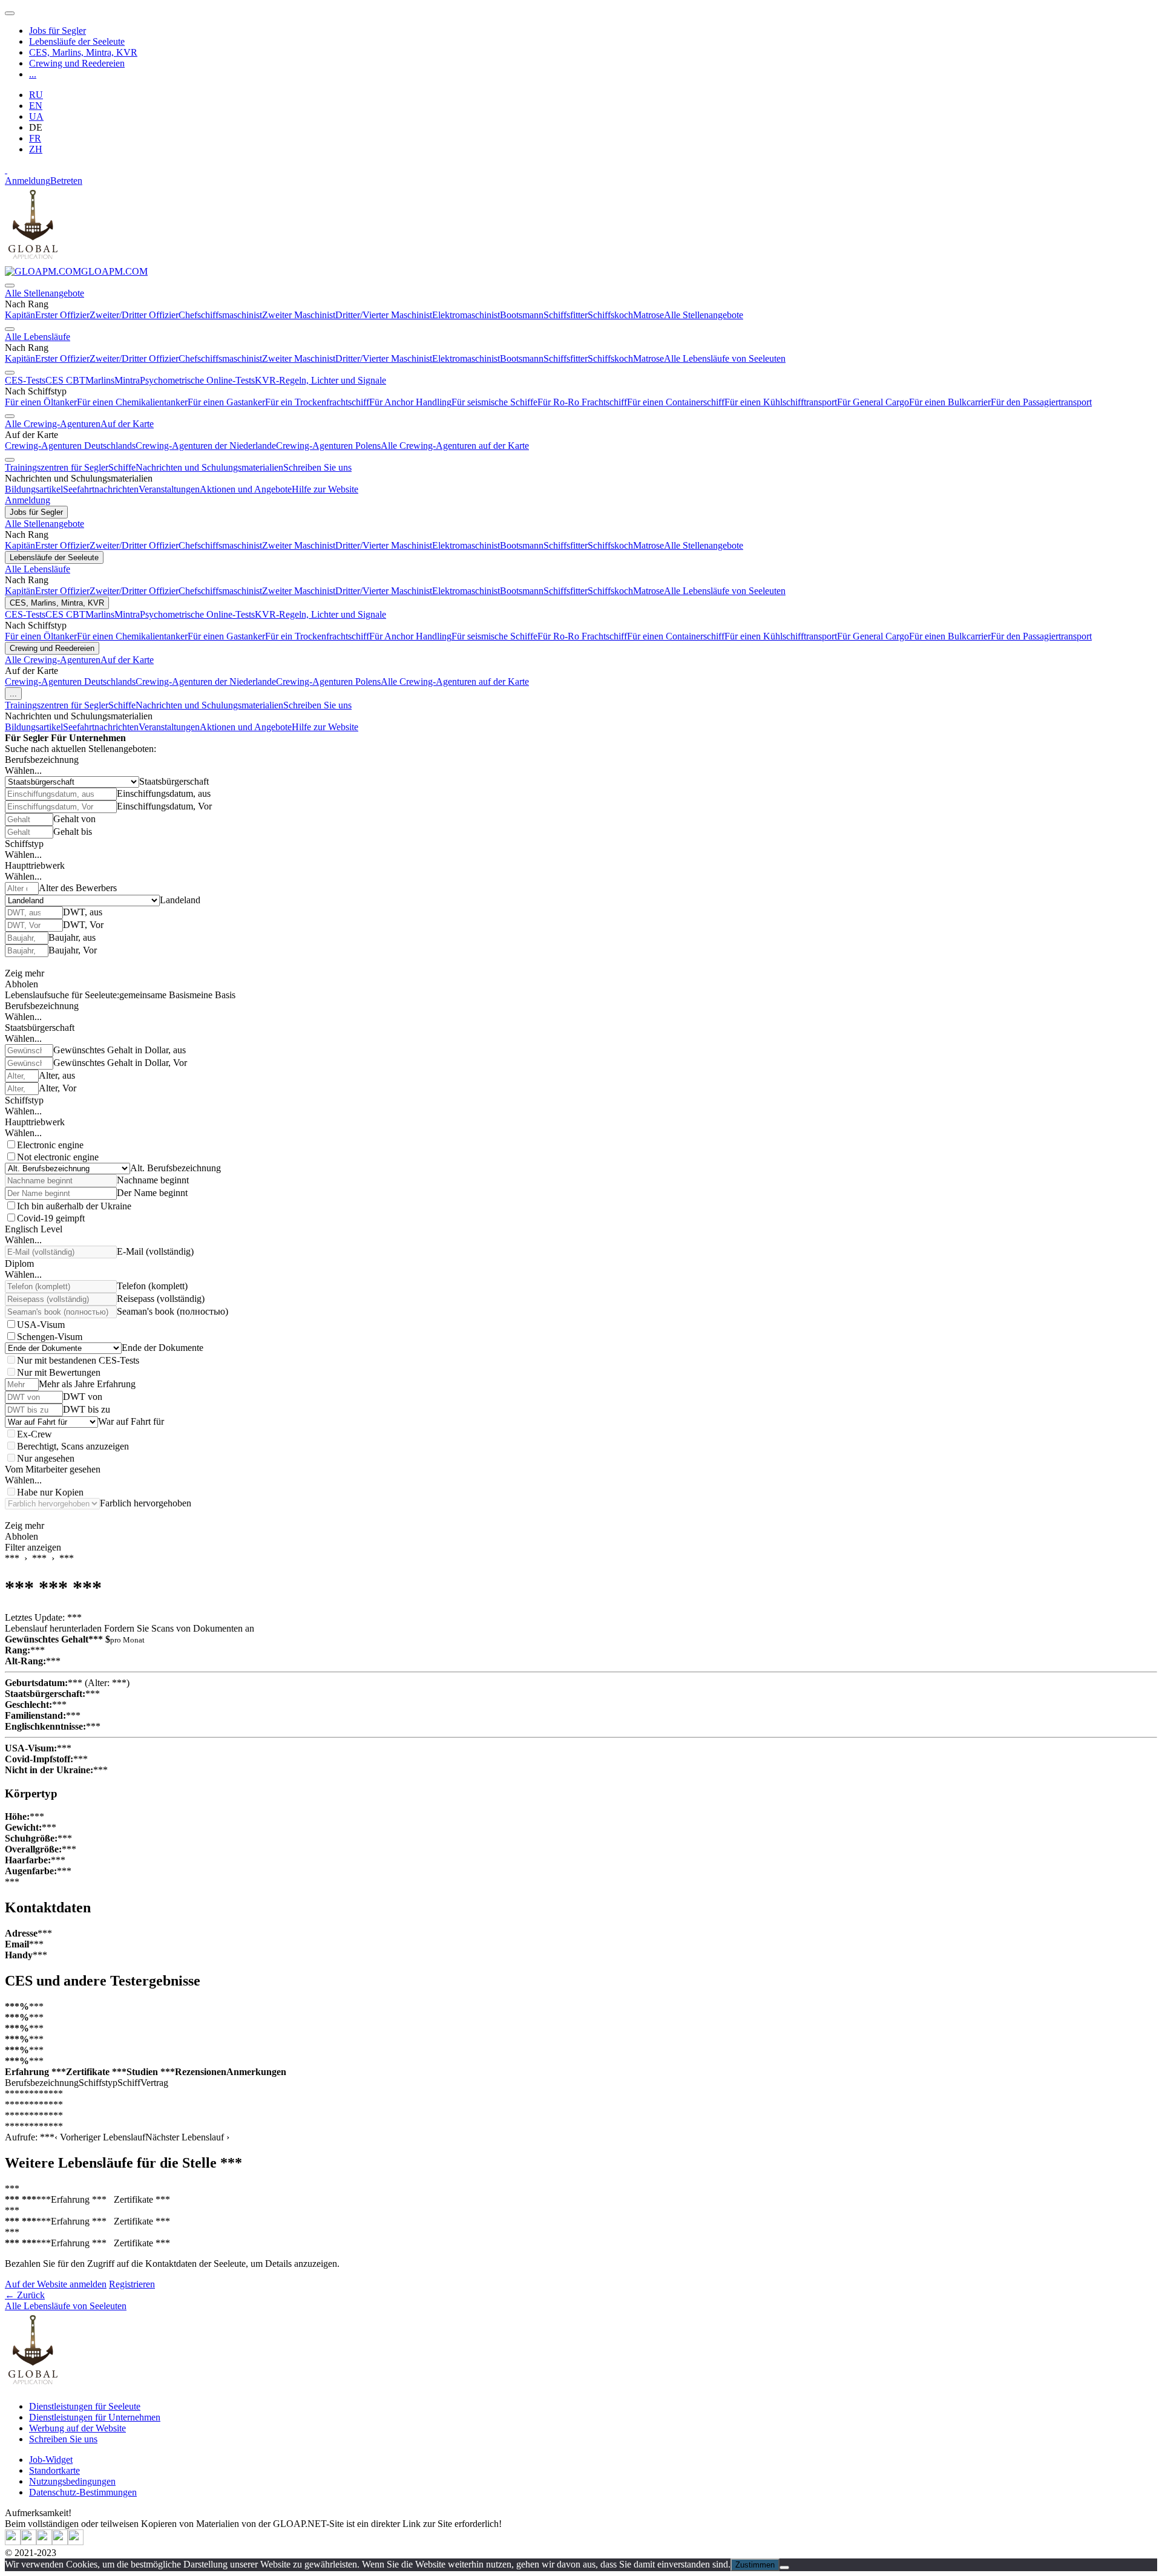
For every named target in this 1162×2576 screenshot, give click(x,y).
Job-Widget (51, 2460)
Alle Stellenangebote (44, 293)
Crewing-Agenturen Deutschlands (70, 446)
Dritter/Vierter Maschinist (384, 315)
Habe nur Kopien (50, 1492)
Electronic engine (50, 1145)
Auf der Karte (127, 424)
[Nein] (784, 2568)
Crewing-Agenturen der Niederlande (206, 446)
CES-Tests (25, 380)
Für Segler (27, 738)
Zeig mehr (25, 973)
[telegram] (60, 2542)
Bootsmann (522, 315)
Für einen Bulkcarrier (950, 402)
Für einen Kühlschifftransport (781, 402)
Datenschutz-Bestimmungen (83, 2492)
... (33, 74)
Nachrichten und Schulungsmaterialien (209, 467)
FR (35, 138)
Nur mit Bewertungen (59, 1372)
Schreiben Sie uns (317, 467)
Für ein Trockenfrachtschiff (317, 402)
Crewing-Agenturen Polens (328, 446)
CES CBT (65, 380)
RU (36, 95)
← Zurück (25, 2295)
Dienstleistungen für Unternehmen (95, 2417)
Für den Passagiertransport (1041, 402)
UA (36, 116)
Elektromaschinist (466, 315)
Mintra (127, 380)
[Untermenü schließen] (10, 286)
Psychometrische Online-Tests (197, 380)
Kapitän (20, 315)
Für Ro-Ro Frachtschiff (582, 402)
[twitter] (13, 2542)
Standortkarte (54, 2470)
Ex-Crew (34, 1434)
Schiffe (122, 467)
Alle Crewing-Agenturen (53, 424)
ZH (36, 149)
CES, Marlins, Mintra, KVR (83, 52)
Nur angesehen (46, 1458)
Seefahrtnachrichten (101, 489)
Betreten (66, 181)
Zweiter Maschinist (299, 315)
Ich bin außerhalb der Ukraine (74, 1206)
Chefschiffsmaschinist (220, 315)
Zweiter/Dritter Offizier (134, 315)
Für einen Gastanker (226, 402)
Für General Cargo (873, 402)
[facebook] (76, 2542)
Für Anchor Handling (410, 402)
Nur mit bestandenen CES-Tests (78, 1360)
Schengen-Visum (50, 1337)
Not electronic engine (58, 1157)
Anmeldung (28, 181)
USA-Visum (41, 1325)
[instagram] (44, 2542)
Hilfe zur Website (325, 489)
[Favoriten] (6, 170)
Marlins (100, 380)
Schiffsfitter (566, 315)
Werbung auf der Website (77, 2428)
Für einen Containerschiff (676, 402)
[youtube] (28, 2542)
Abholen (21, 984)
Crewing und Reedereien (77, 63)
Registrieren (132, 2284)
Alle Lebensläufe (38, 337)
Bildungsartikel (34, 489)
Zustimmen (755, 2565)
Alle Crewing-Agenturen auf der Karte (455, 446)
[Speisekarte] (10, 13)
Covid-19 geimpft (51, 1218)
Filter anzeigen (33, 1547)
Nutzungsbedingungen (72, 2481)
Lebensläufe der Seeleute (77, 41)
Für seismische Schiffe (494, 402)
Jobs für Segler (57, 31)
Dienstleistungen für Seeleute (85, 2406)
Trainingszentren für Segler (57, 467)
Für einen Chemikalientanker (132, 402)
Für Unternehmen (88, 738)
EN (36, 106)
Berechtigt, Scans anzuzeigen (73, 1446)
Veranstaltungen (169, 489)
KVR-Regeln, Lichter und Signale (320, 380)
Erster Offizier (62, 315)
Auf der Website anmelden (56, 2284)
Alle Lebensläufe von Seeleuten (725, 358)
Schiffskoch (610, 315)
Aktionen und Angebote (246, 489)
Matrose (648, 315)
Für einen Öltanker (41, 402)
